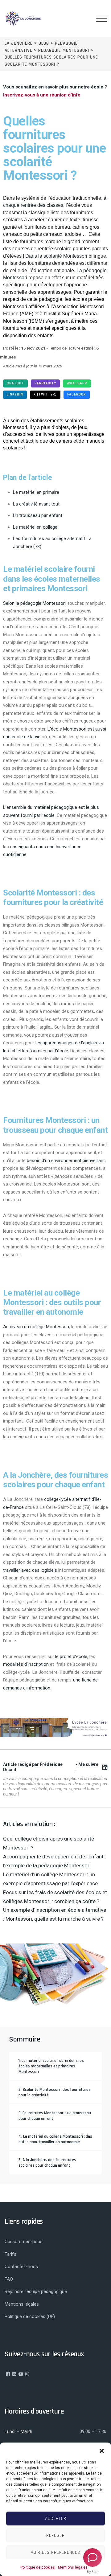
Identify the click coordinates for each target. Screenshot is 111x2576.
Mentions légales (73, 2567)
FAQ (9, 2279)
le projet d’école (71, 1657)
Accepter (56, 2519)
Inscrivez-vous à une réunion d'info (42, 95)
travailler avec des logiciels (30, 1570)
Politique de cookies (38, 2567)
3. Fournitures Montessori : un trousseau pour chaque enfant (55, 2116)
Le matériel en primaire (36, 492)
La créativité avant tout (36, 504)
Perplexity (45, 383)
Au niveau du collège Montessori (36, 1327)
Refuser (55, 2535)
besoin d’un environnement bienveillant (66, 1161)
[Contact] (92, 2558)
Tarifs (10, 2254)
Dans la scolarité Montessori (56, 256)
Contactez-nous (21, 2267)
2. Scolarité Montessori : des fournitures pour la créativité (55, 2092)
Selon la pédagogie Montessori (34, 603)
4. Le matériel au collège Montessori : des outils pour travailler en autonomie (55, 2139)
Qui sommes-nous (24, 2242)
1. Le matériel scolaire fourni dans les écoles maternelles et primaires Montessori (51, 2066)
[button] (102, 2450)
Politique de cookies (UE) (30, 2316)
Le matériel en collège (35, 527)
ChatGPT (15, 383)
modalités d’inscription (26, 1664)
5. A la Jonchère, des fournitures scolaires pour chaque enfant (47, 2163)
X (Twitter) (45, 394)
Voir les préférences (55, 2552)
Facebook (77, 394)
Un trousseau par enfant (38, 515)
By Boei (93, 2572)
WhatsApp (77, 383)
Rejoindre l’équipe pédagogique (36, 2291)
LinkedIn (15, 394)
